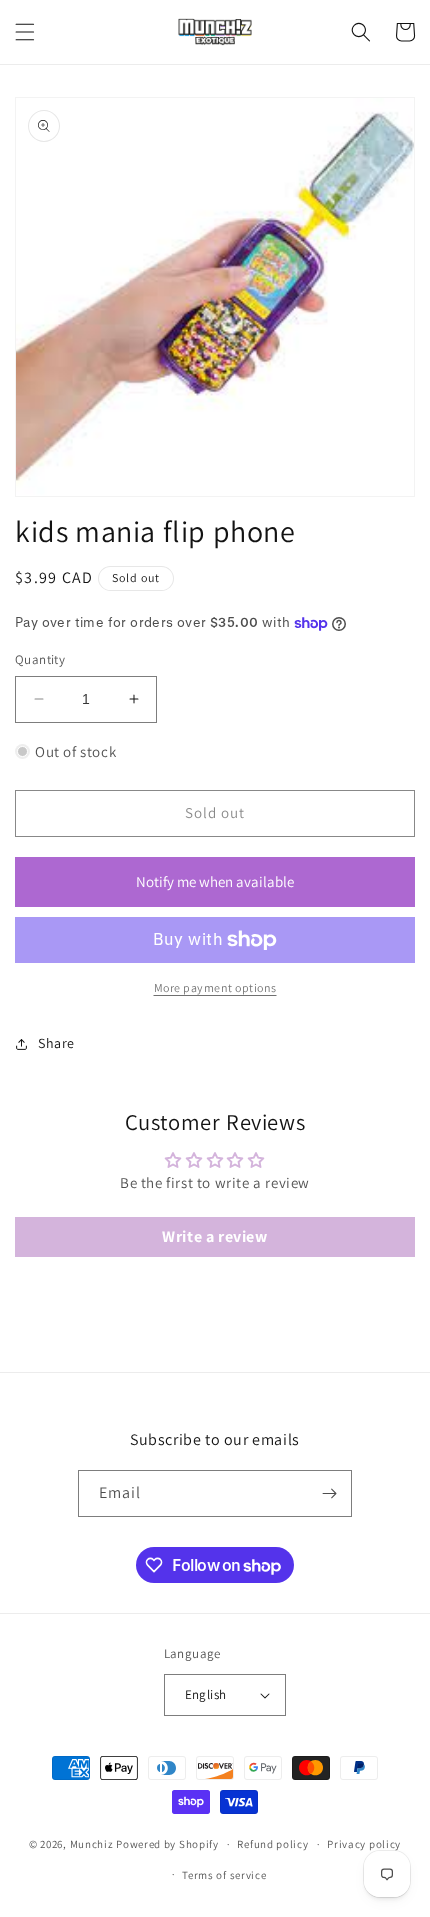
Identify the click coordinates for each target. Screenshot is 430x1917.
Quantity (40, 659)
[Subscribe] (329, 1493)
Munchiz (92, 1844)
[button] (25, 32)
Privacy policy (364, 1844)
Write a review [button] (214, 1236)
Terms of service (224, 1875)
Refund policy (272, 1844)
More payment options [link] (215, 987)
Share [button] (56, 1043)
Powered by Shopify (167, 1844)
